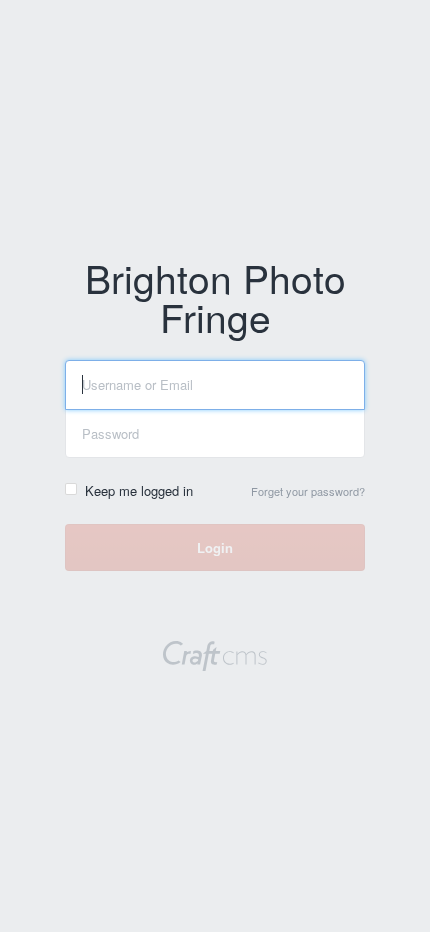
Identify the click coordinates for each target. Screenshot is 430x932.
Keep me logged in (139, 490)
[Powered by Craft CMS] (215, 658)
